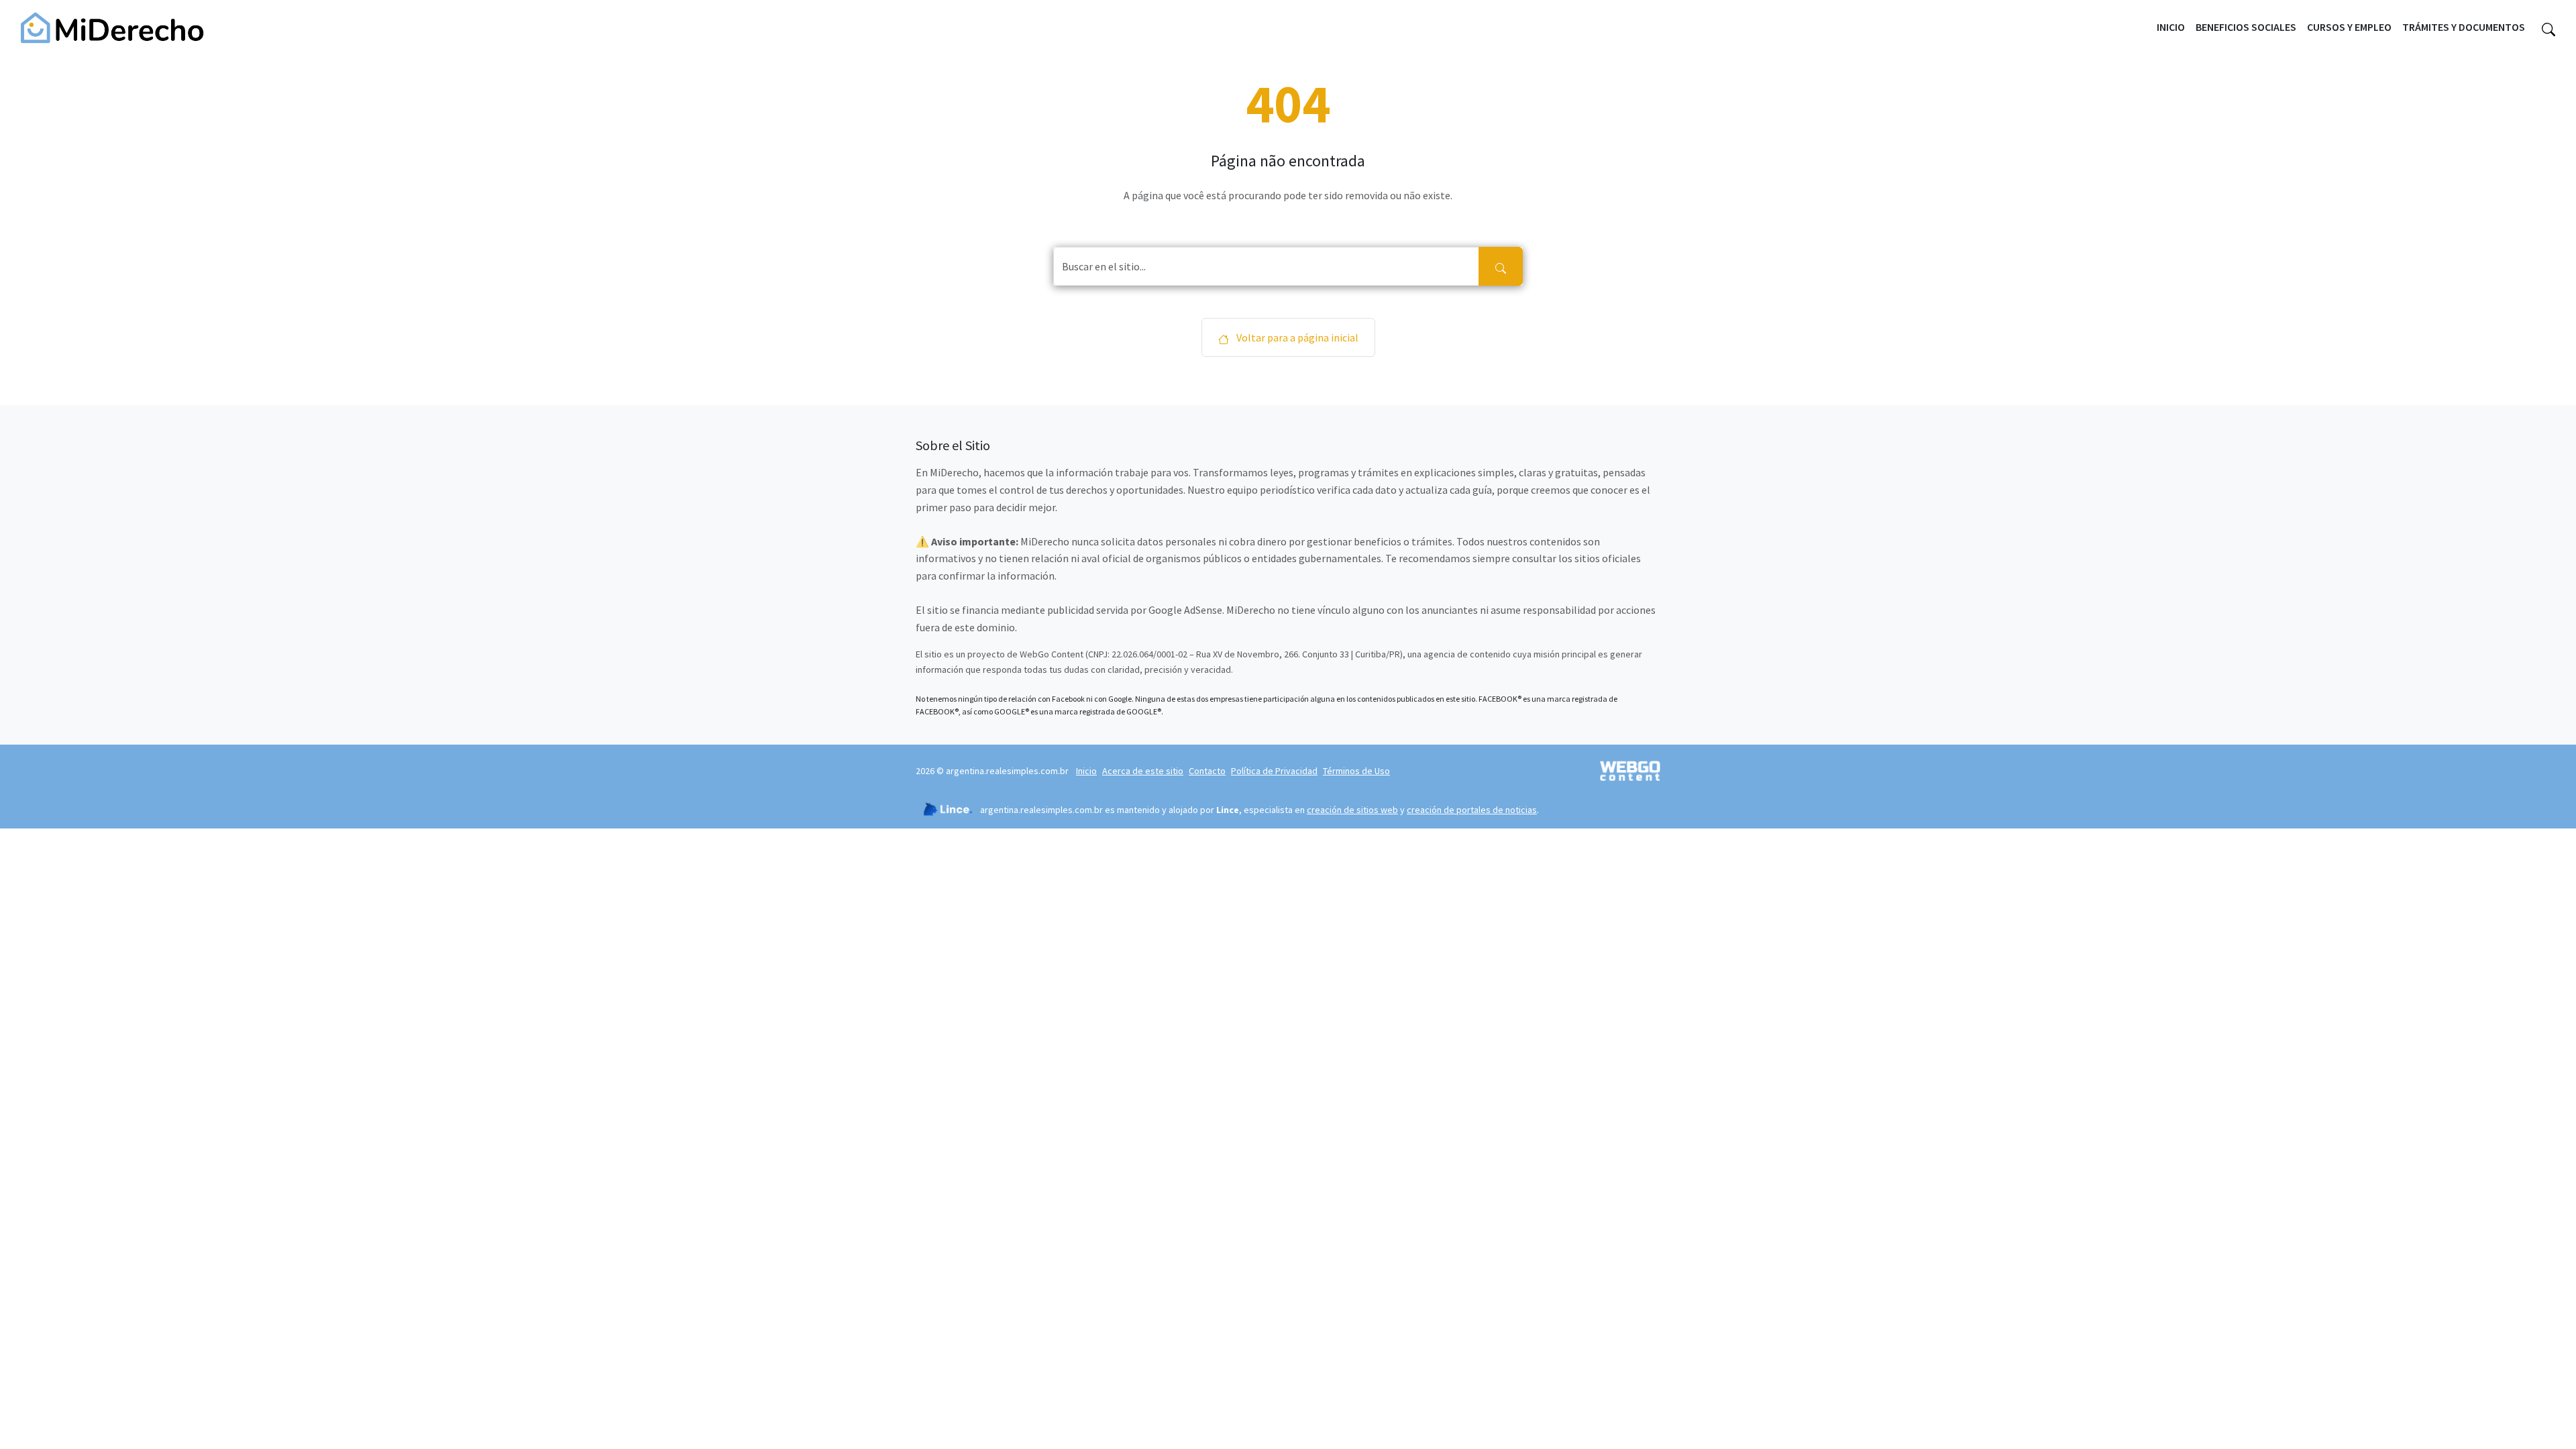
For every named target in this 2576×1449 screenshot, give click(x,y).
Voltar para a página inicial (1296, 337)
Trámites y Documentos (2464, 27)
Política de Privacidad (1274, 771)
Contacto (1207, 771)
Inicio (2171, 27)
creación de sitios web (1352, 810)
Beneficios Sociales (2246, 27)
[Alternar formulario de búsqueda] (2548, 28)
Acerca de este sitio (1143, 771)
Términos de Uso (1356, 771)
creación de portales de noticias (1472, 810)
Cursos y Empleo (2349, 27)
